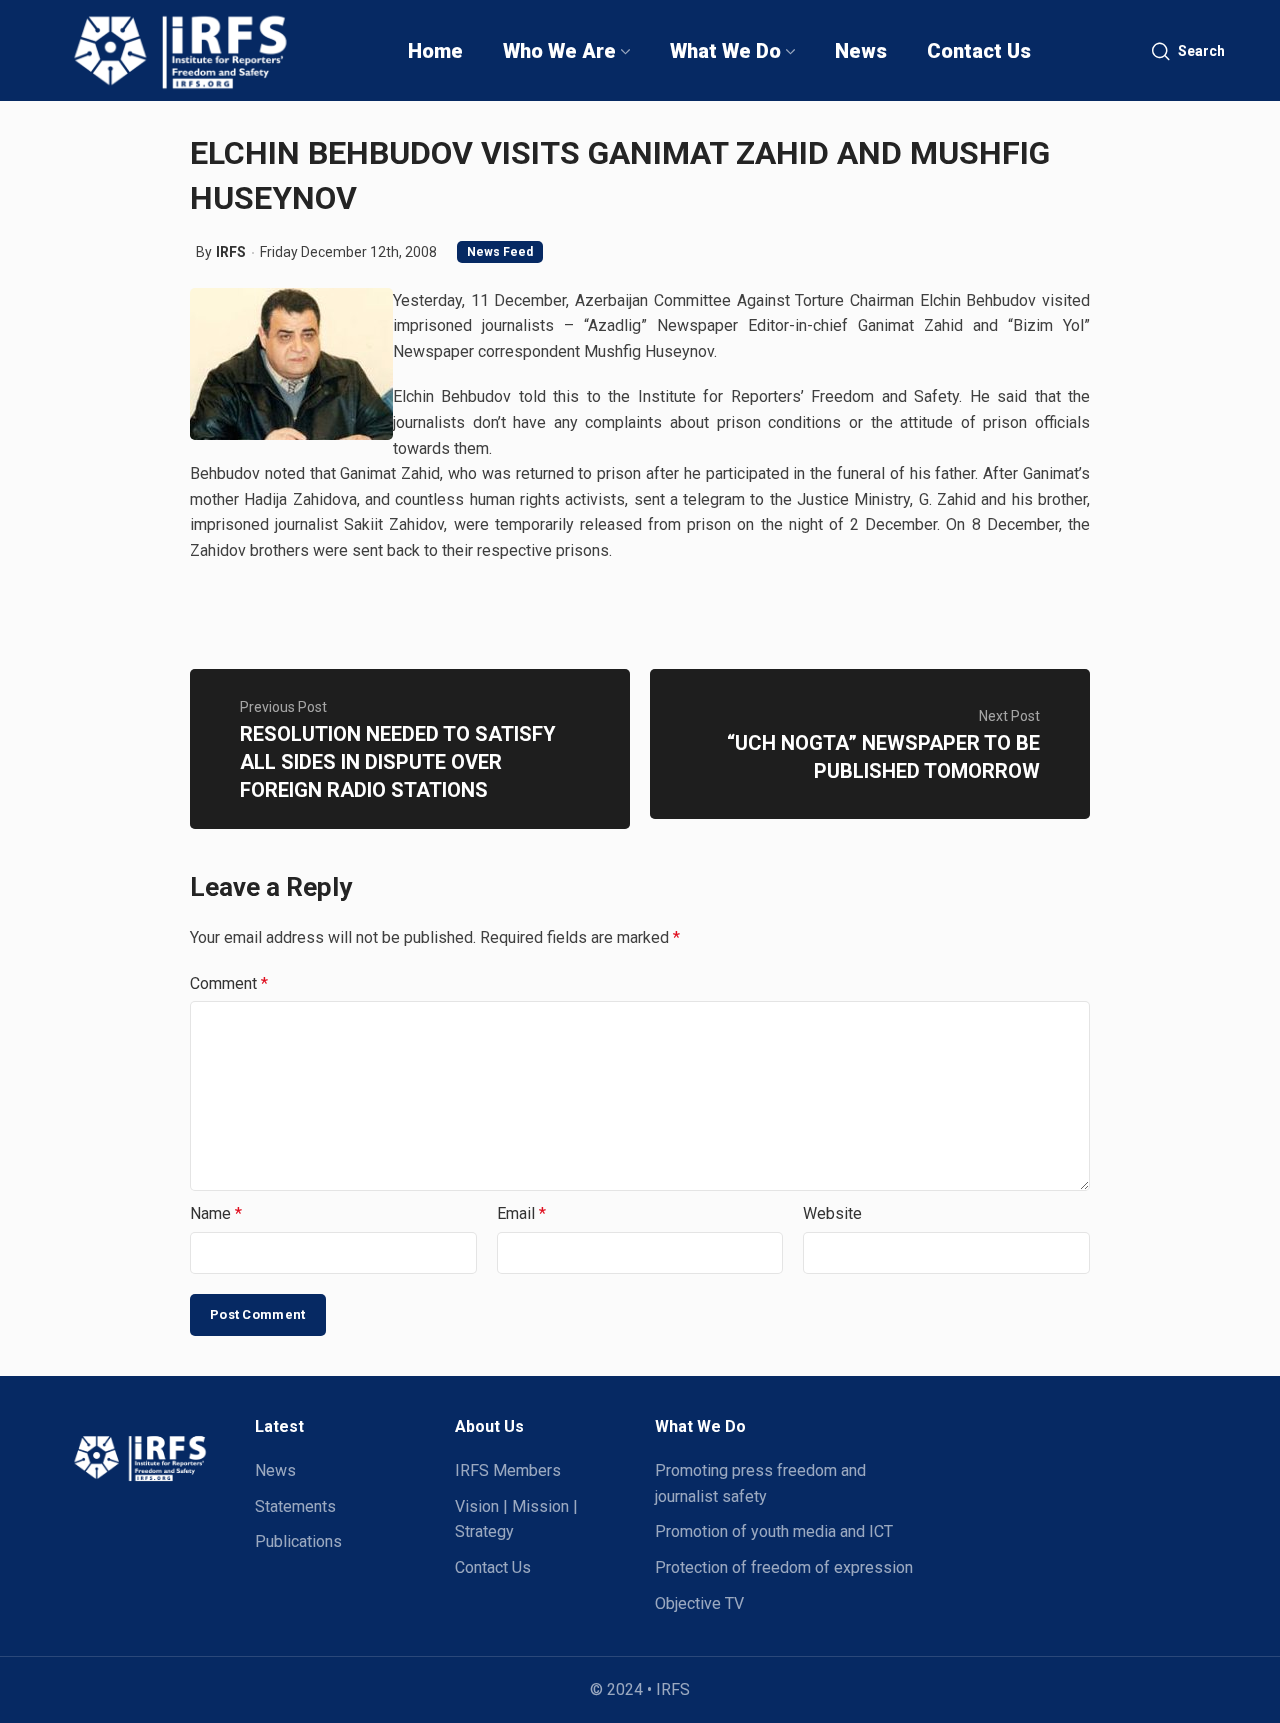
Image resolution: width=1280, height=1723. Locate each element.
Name (216, 1213)
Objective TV (699, 1603)
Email (521, 1213)
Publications (298, 1541)
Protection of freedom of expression (784, 1567)
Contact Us (493, 1567)
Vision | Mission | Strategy (516, 1519)
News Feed (500, 252)
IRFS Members (508, 1470)
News (275, 1470)
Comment (229, 983)
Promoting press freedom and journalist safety (760, 1483)
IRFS (231, 252)
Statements (295, 1506)
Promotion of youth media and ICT (774, 1531)
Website (832, 1213)
